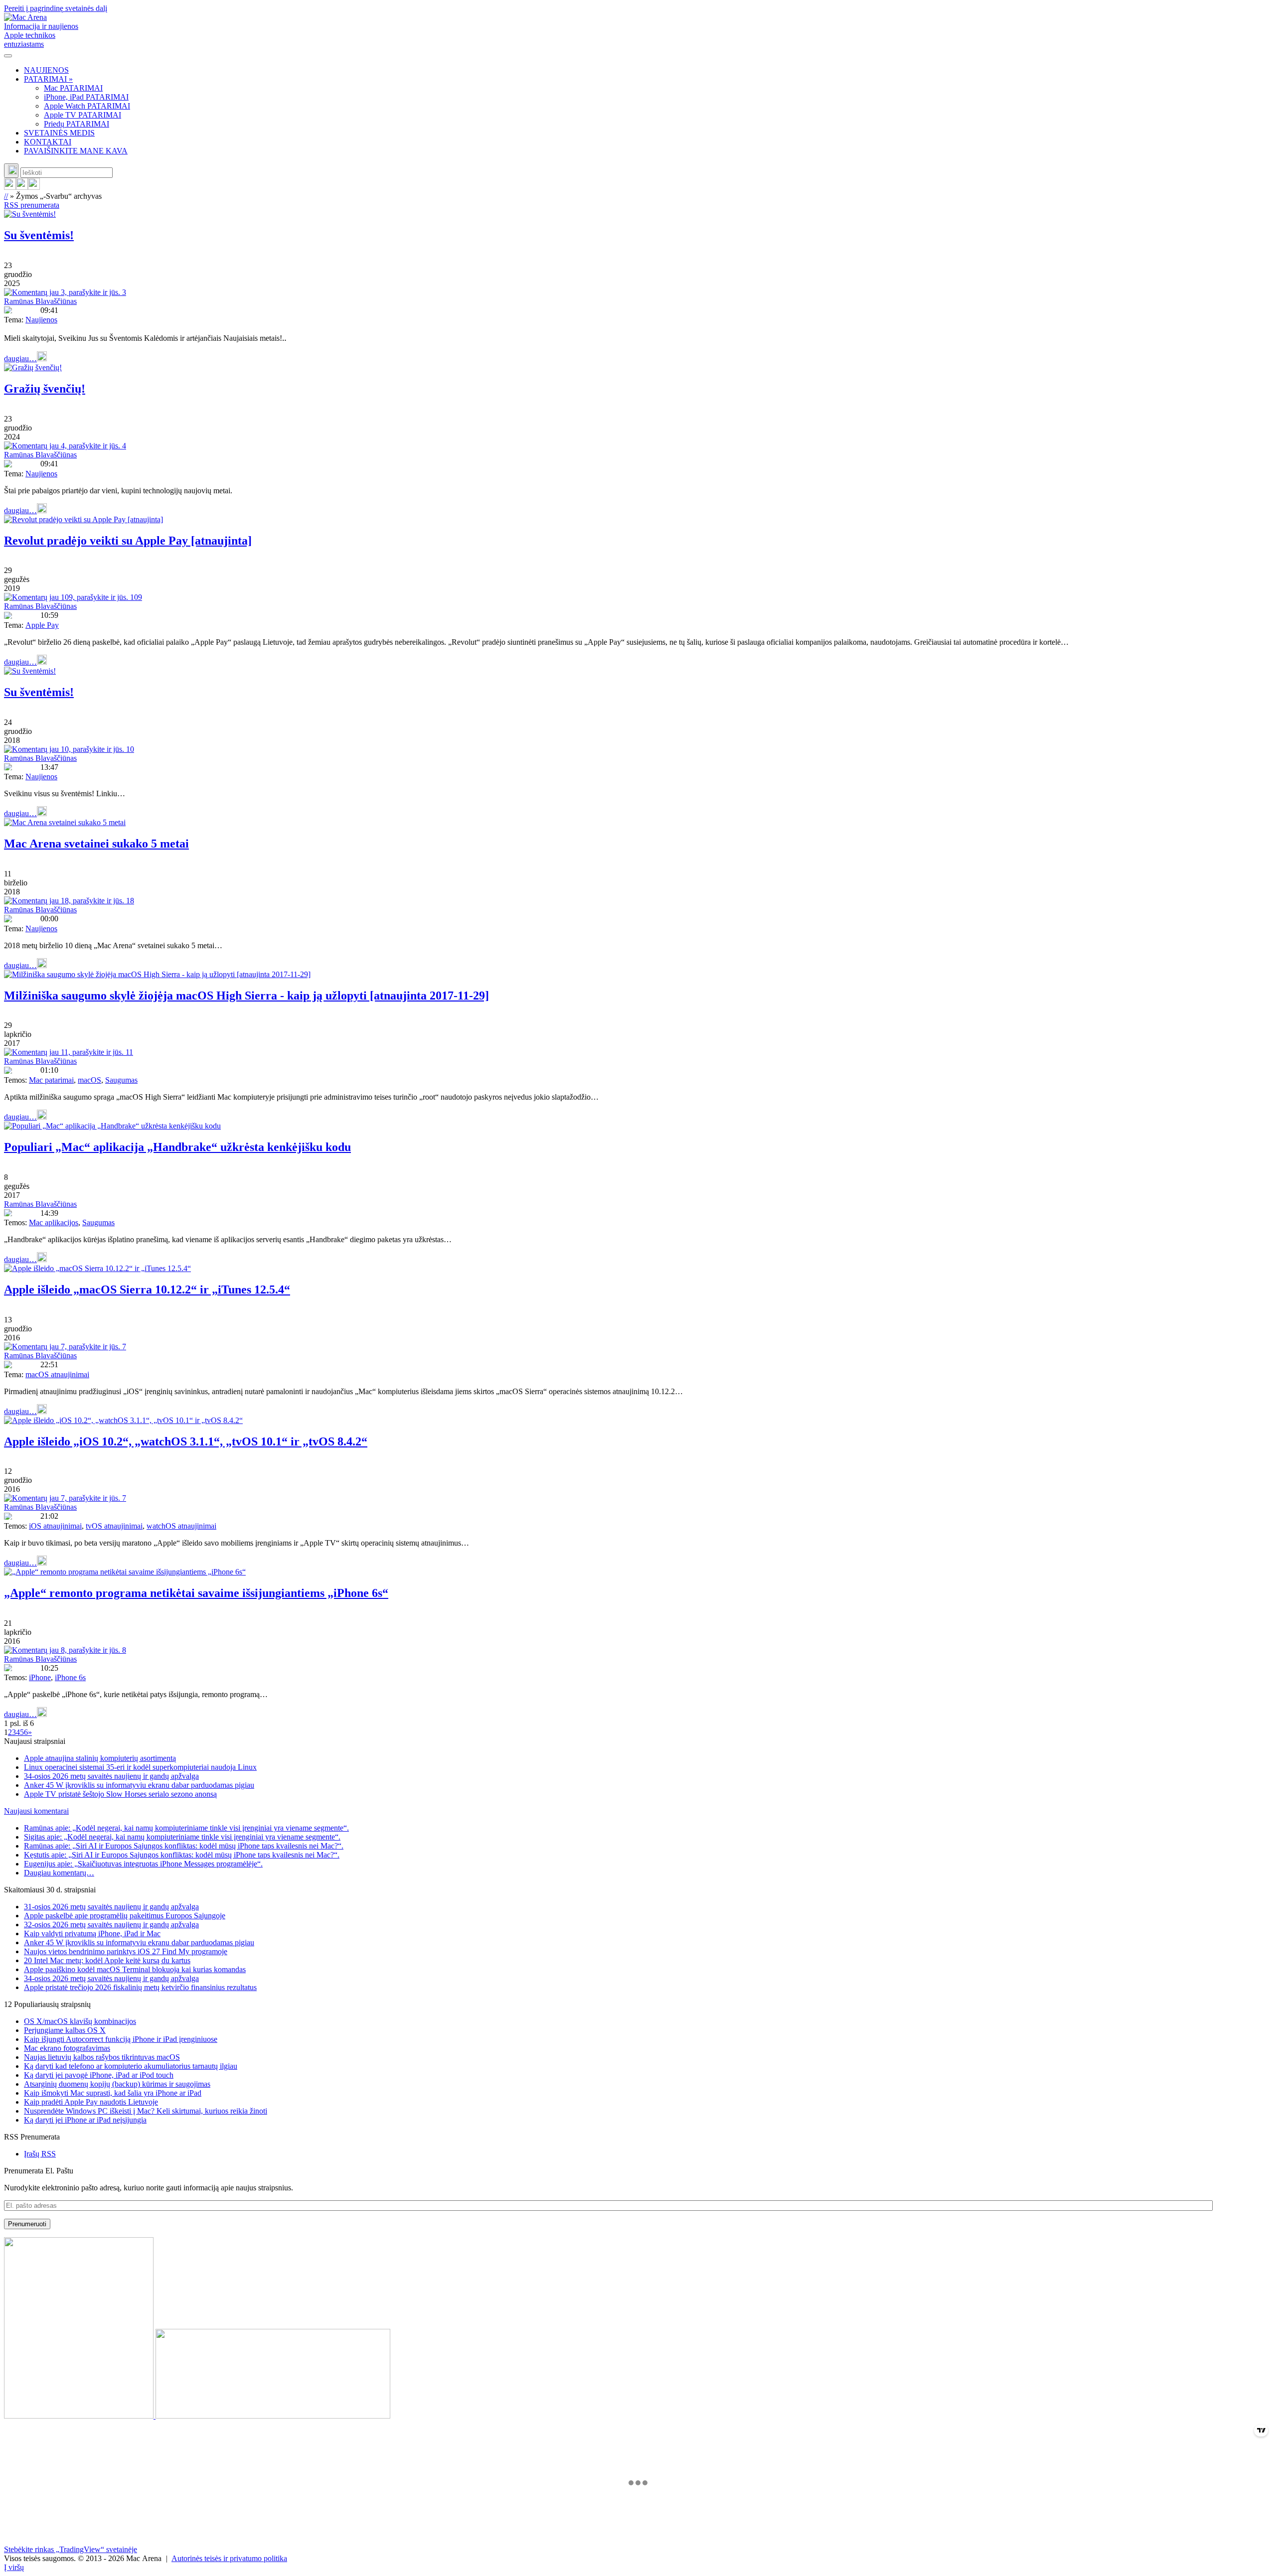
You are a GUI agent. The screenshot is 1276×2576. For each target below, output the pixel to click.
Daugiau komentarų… (59, 1873)
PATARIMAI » (48, 79)
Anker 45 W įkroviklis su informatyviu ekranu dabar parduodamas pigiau (139, 1785)
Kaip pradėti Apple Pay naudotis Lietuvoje (91, 2102)
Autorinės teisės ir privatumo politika (229, 2558)
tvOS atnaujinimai (114, 1526)
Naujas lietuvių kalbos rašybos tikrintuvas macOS (102, 2057)
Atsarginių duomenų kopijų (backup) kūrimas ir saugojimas (117, 2084)
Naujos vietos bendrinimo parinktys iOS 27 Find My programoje (126, 1951)
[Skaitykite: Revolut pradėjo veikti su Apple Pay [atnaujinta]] (83, 519)
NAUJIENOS (46, 70)
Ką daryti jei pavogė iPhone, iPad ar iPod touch (99, 2075)
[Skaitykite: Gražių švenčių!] (33, 367)
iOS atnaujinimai (55, 1526)
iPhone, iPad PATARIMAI (86, 97)
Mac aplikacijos (54, 1222)
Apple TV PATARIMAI (82, 115)
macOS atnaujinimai (57, 1374)
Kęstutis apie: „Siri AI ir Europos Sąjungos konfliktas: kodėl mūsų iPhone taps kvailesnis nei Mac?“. (182, 1855)
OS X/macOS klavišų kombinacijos (80, 2021)
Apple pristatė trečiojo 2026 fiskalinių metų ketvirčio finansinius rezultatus (140, 1987)
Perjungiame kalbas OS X (65, 2030)
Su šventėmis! (39, 235)
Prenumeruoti (27, 2224)
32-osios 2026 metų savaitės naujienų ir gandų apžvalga (111, 1925)
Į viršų (14, 2567)
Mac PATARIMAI (73, 88)
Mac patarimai (51, 1080)
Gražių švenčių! (45, 389)
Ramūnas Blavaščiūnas (40, 301)
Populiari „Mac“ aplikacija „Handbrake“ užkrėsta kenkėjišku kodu (177, 1147)
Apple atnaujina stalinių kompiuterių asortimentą (100, 1758)
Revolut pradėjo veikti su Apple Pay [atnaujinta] (128, 541)
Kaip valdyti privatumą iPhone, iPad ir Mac (92, 1933)
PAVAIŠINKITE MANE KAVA (76, 151)
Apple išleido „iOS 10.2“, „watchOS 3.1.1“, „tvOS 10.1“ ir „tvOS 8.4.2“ (186, 1441)
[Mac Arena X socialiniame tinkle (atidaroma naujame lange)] (34, 187)
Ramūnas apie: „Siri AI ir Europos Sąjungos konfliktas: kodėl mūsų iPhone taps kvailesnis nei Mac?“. (184, 1846)
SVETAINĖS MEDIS (59, 133)
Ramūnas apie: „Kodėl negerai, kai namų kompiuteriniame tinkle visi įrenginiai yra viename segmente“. (186, 1828)
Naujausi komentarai (36, 1811)
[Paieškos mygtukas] (11, 171)
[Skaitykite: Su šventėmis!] (30, 214)
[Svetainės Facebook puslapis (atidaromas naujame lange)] (22, 187)
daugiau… (20, 358)
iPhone (40, 1677)
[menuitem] (648, 70)
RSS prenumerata (32, 205)
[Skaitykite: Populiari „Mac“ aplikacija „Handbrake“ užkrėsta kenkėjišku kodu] (112, 1126)
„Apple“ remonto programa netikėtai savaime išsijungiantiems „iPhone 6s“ (196, 1593)
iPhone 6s (70, 1677)
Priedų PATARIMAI (77, 124)
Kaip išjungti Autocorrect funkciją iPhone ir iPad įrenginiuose (121, 2039)
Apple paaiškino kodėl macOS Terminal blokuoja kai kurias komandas (135, 1969)
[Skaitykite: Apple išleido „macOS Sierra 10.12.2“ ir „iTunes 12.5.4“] (97, 1268)
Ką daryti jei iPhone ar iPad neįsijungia (85, 2120)
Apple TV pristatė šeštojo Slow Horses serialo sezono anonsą (120, 1794)
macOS (89, 1080)
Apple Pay (42, 625)
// (6, 196)
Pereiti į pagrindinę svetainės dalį (56, 8)
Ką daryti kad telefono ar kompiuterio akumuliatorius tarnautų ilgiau (131, 2066)
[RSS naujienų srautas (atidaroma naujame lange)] (10, 187)
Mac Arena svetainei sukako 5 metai (96, 844)
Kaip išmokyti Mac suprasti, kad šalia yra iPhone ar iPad (113, 2093)
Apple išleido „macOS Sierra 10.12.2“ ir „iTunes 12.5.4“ (147, 1289)
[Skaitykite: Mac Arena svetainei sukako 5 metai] (65, 822)
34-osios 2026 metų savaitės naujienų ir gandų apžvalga (111, 1776)
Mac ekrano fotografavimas (67, 2048)
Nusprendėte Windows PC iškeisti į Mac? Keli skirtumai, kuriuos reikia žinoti (146, 2111)
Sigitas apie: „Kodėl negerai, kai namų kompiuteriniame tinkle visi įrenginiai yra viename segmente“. (182, 1837)
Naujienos (41, 320)
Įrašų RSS (40, 2154)
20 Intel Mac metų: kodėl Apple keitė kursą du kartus (107, 1960)
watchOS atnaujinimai (181, 1526)
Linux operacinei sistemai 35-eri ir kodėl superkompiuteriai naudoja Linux (140, 1767)
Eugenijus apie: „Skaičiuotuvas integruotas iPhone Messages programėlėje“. (143, 1864)
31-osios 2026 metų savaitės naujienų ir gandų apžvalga (111, 1907)
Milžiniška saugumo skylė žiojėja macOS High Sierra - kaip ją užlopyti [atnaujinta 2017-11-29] (246, 996)
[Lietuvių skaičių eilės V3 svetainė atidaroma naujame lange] (638, 2329)
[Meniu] (8, 56)
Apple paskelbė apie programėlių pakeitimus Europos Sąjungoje (125, 1916)
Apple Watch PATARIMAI (87, 106)
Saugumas (121, 1080)
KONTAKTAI (48, 142)
